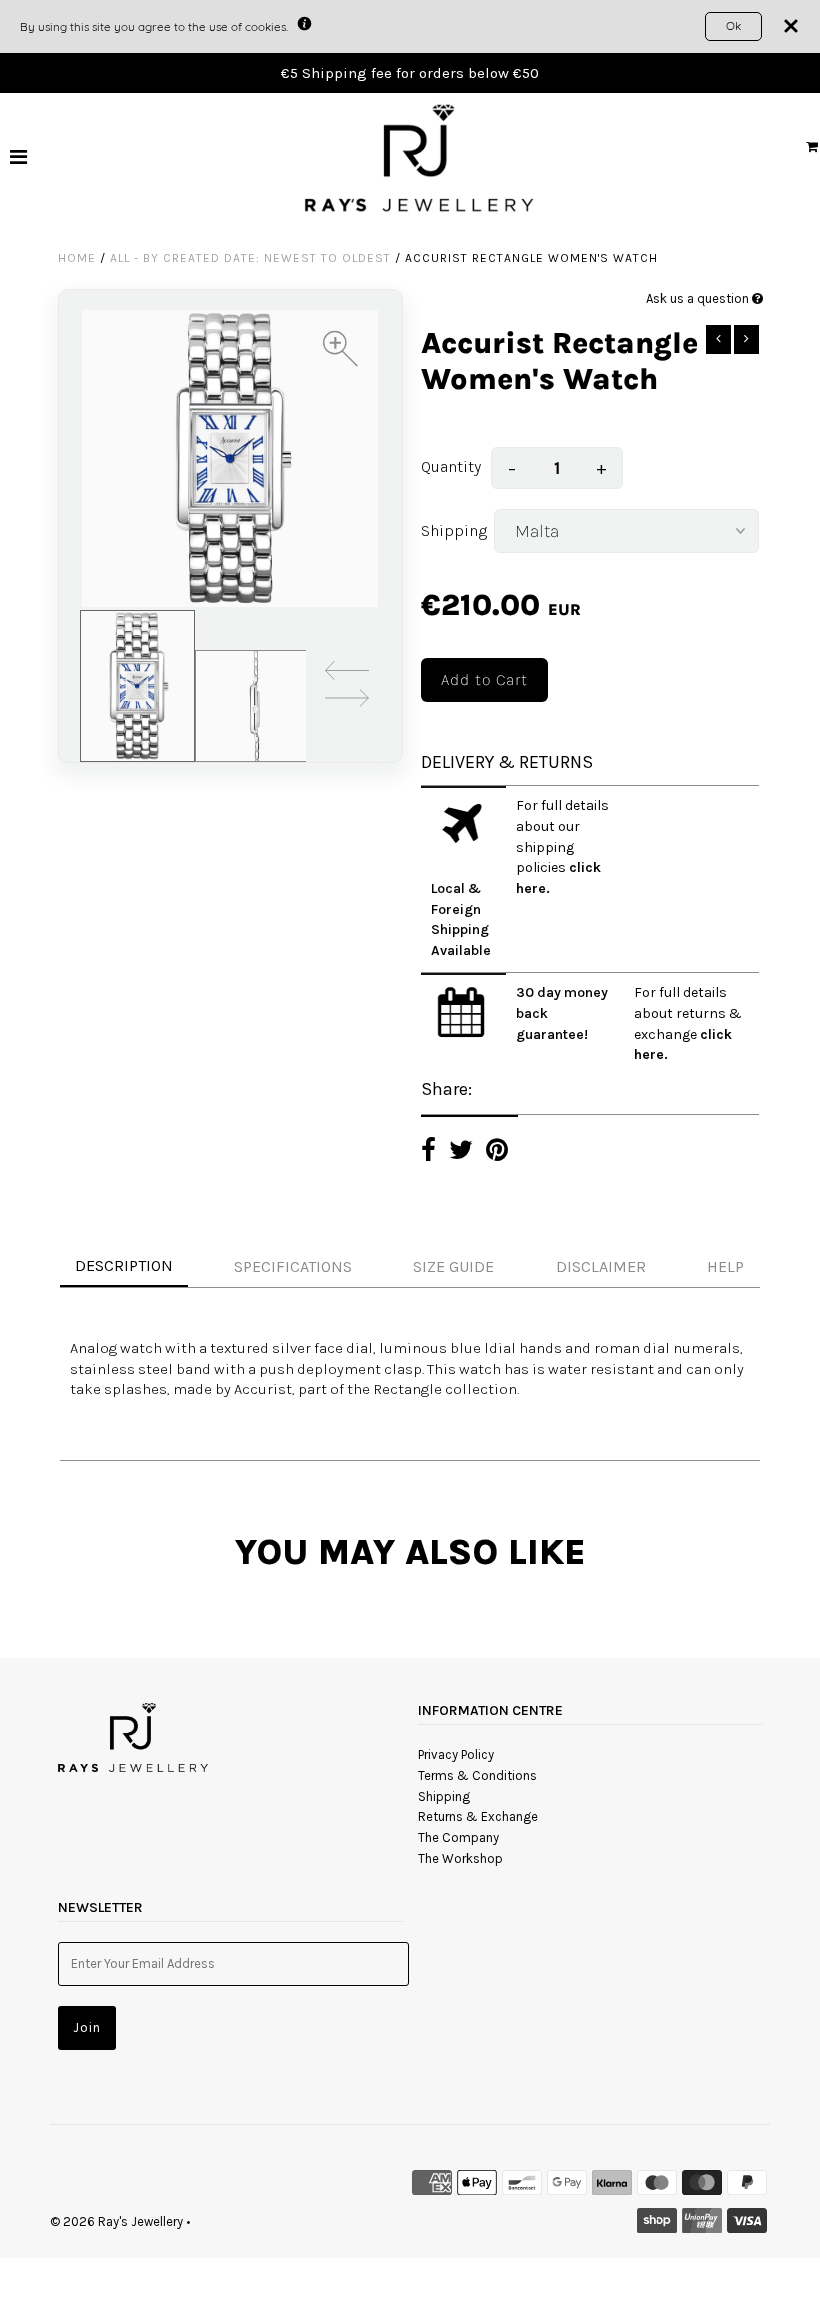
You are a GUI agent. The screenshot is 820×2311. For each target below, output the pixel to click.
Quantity (451, 466)
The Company (458, 1837)
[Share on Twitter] (461, 1152)
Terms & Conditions (477, 1775)
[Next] (347, 701)
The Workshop (460, 1858)
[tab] (410, 1268)
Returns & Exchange (478, 1816)
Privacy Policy (456, 1754)
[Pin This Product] (497, 1152)
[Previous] (347, 673)
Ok (733, 25)
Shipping (452, 530)
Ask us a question (699, 298)
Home (77, 258)
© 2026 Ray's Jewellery (116, 2221)
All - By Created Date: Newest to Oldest (250, 258)
